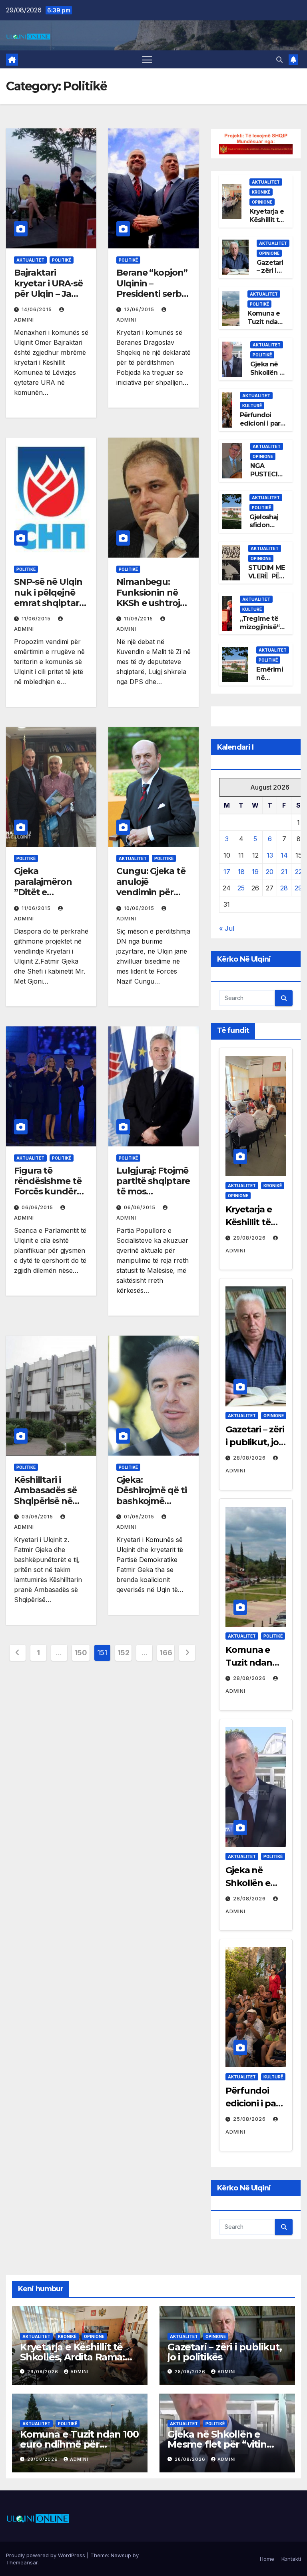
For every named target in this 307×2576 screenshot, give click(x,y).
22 (299, 872)
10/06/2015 (140, 908)
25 (241, 888)
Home (267, 2559)
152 (124, 1653)
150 (81, 1653)
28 (284, 888)
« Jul (227, 928)
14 (284, 855)
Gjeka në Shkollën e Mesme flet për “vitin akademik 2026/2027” (218, 2444)
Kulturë (252, 406)
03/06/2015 (38, 1517)
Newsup (121, 2555)
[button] (279, 60)
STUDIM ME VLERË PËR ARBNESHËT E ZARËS (267, 580)
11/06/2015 (37, 619)
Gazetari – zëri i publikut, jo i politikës (255, 1442)
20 (270, 872)
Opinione (262, 202)
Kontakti (291, 2559)
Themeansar (22, 2562)
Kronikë (261, 192)
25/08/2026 (250, 2119)
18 (241, 872)
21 (284, 872)
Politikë (62, 260)
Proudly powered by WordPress (46, 2555)
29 (298, 888)
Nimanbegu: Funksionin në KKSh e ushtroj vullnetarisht (148, 598)
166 (166, 1653)
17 (227, 872)
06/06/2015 (38, 1207)
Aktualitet (30, 260)
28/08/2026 (250, 1458)
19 (255, 872)
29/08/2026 (250, 1238)
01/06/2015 (140, 1517)
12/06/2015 (140, 309)
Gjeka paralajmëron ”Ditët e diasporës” (43, 887)
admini (80, 2372)
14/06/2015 (38, 309)
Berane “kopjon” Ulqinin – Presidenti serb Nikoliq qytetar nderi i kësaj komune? (152, 299)
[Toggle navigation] (147, 59)
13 (270, 855)
